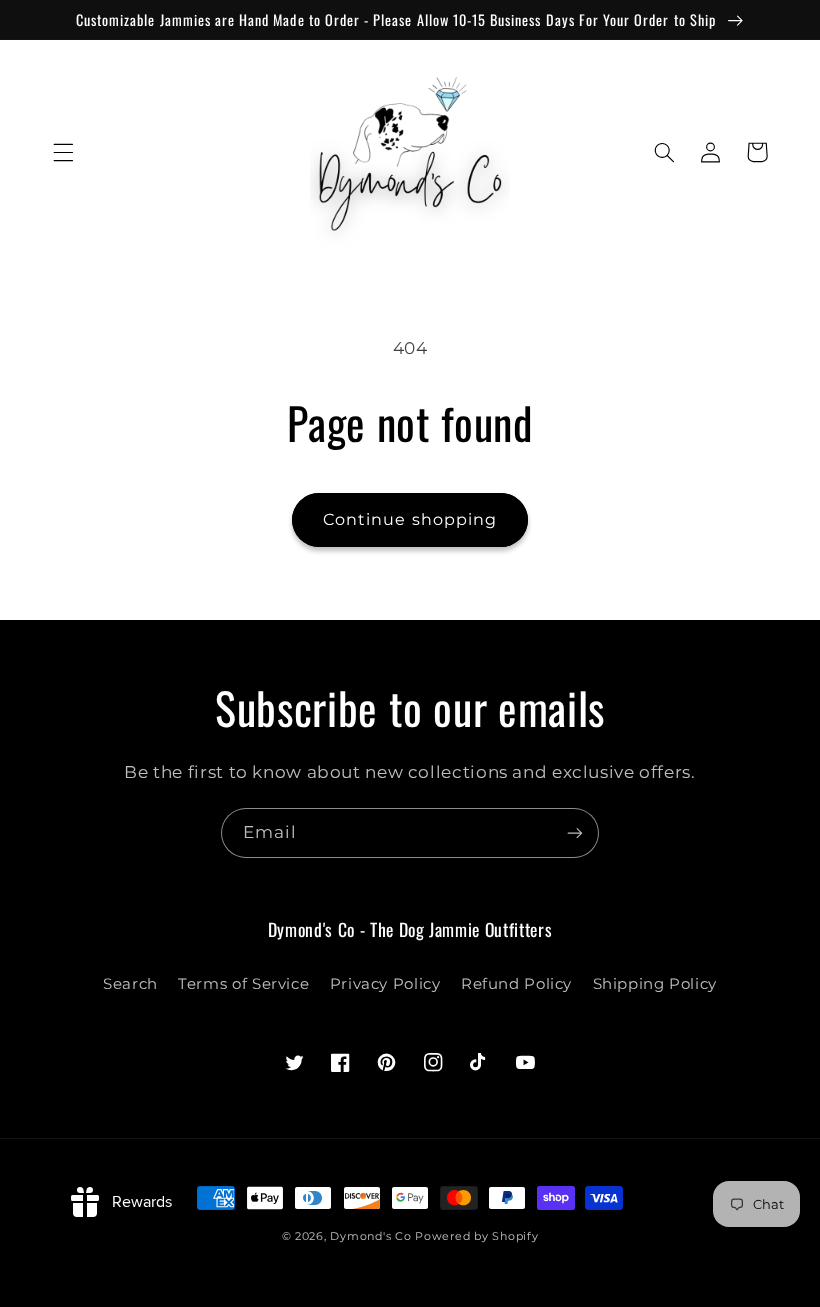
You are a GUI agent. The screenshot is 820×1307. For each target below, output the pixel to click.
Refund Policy (516, 984)
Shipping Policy (655, 984)
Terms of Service (243, 984)
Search (130, 984)
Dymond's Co (370, 1236)
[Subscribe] (575, 832)
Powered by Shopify (476, 1236)
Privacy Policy (385, 984)
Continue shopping (410, 519)
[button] (63, 152)
